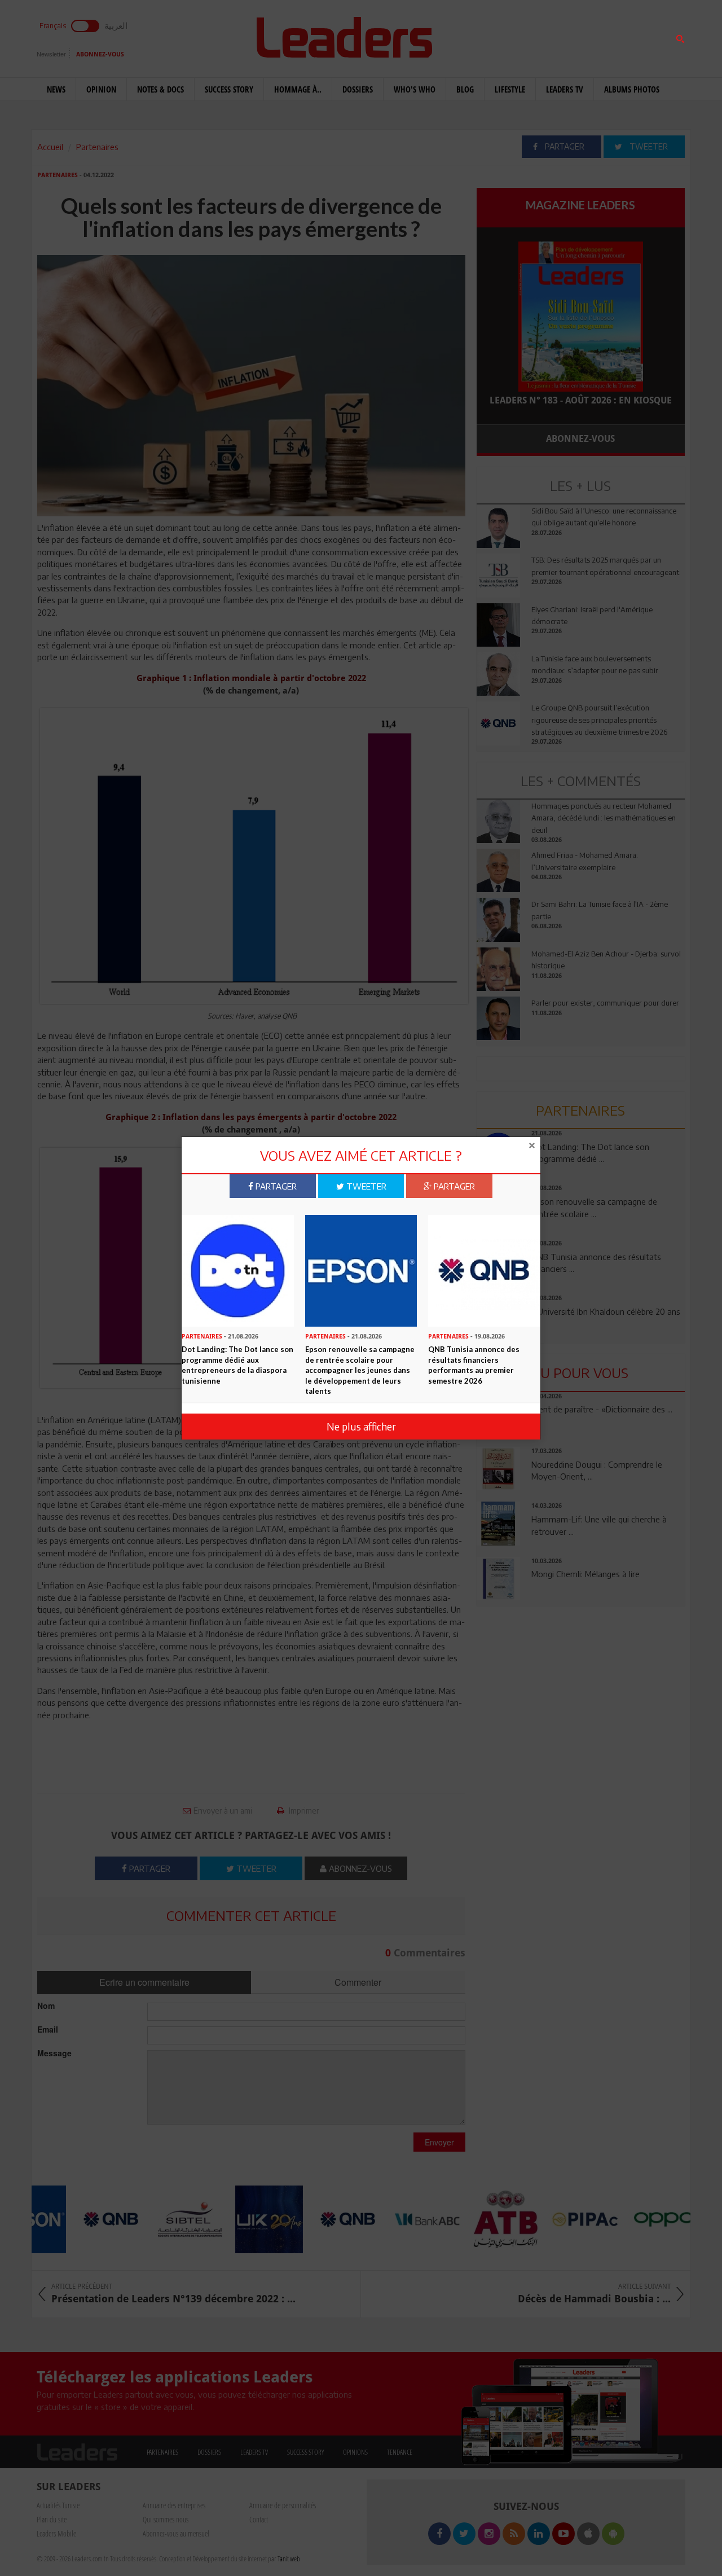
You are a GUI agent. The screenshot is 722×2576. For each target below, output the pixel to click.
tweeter (365, 1186)
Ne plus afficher (361, 1426)
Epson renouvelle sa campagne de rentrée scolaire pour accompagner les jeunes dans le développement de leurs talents (360, 1370)
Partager (275, 1186)
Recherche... (504, 36)
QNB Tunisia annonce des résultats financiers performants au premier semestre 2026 (474, 1365)
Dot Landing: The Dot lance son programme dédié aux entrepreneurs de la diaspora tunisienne (237, 1365)
